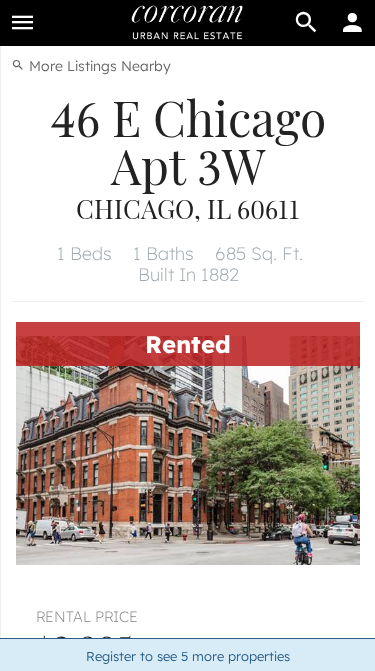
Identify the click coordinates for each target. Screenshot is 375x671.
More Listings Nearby (98, 66)
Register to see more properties (188, 656)
